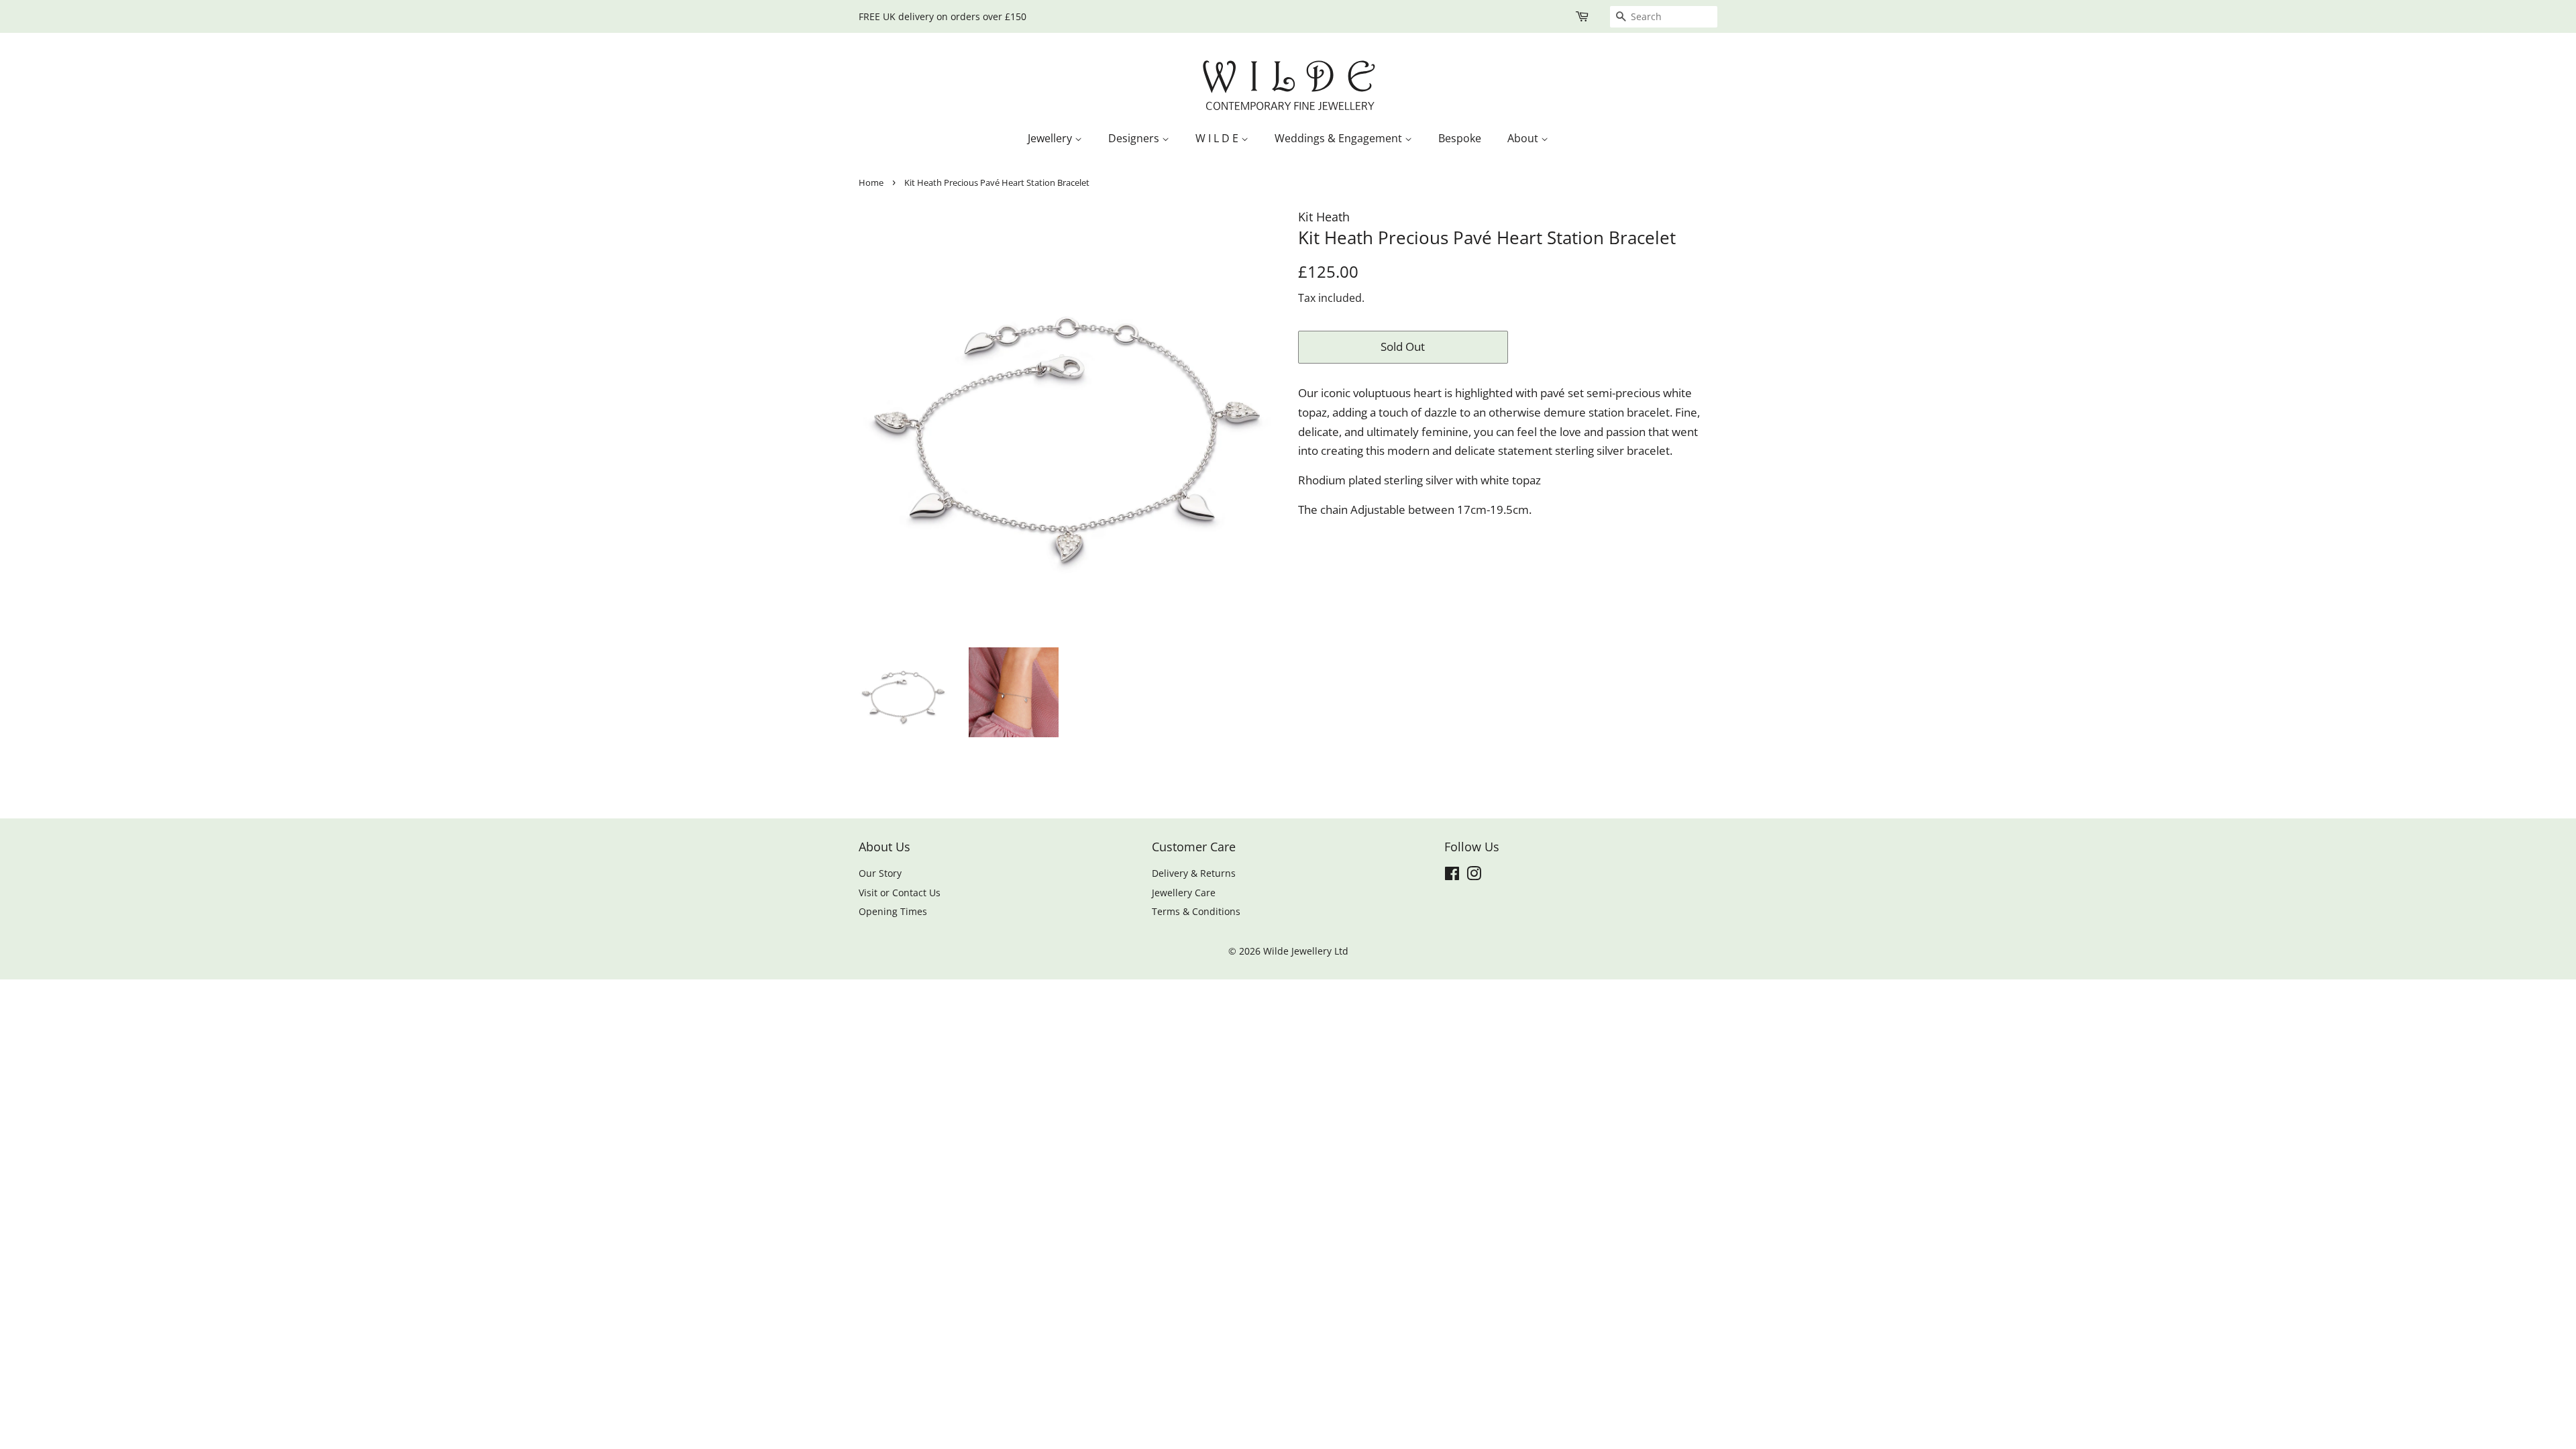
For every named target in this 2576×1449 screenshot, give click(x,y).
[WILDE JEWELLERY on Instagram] (1474, 876)
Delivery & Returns (1194, 873)
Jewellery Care (1184, 893)
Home (871, 182)
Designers (1135, 138)
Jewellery (1051, 138)
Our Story (880, 873)
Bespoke (1460, 138)
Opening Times (893, 911)
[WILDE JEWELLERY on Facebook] (1452, 876)
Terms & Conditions (1196, 911)
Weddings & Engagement (1340, 138)
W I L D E (1218, 138)
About (1524, 138)
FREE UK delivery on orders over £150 (943, 16)
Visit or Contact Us (900, 893)
